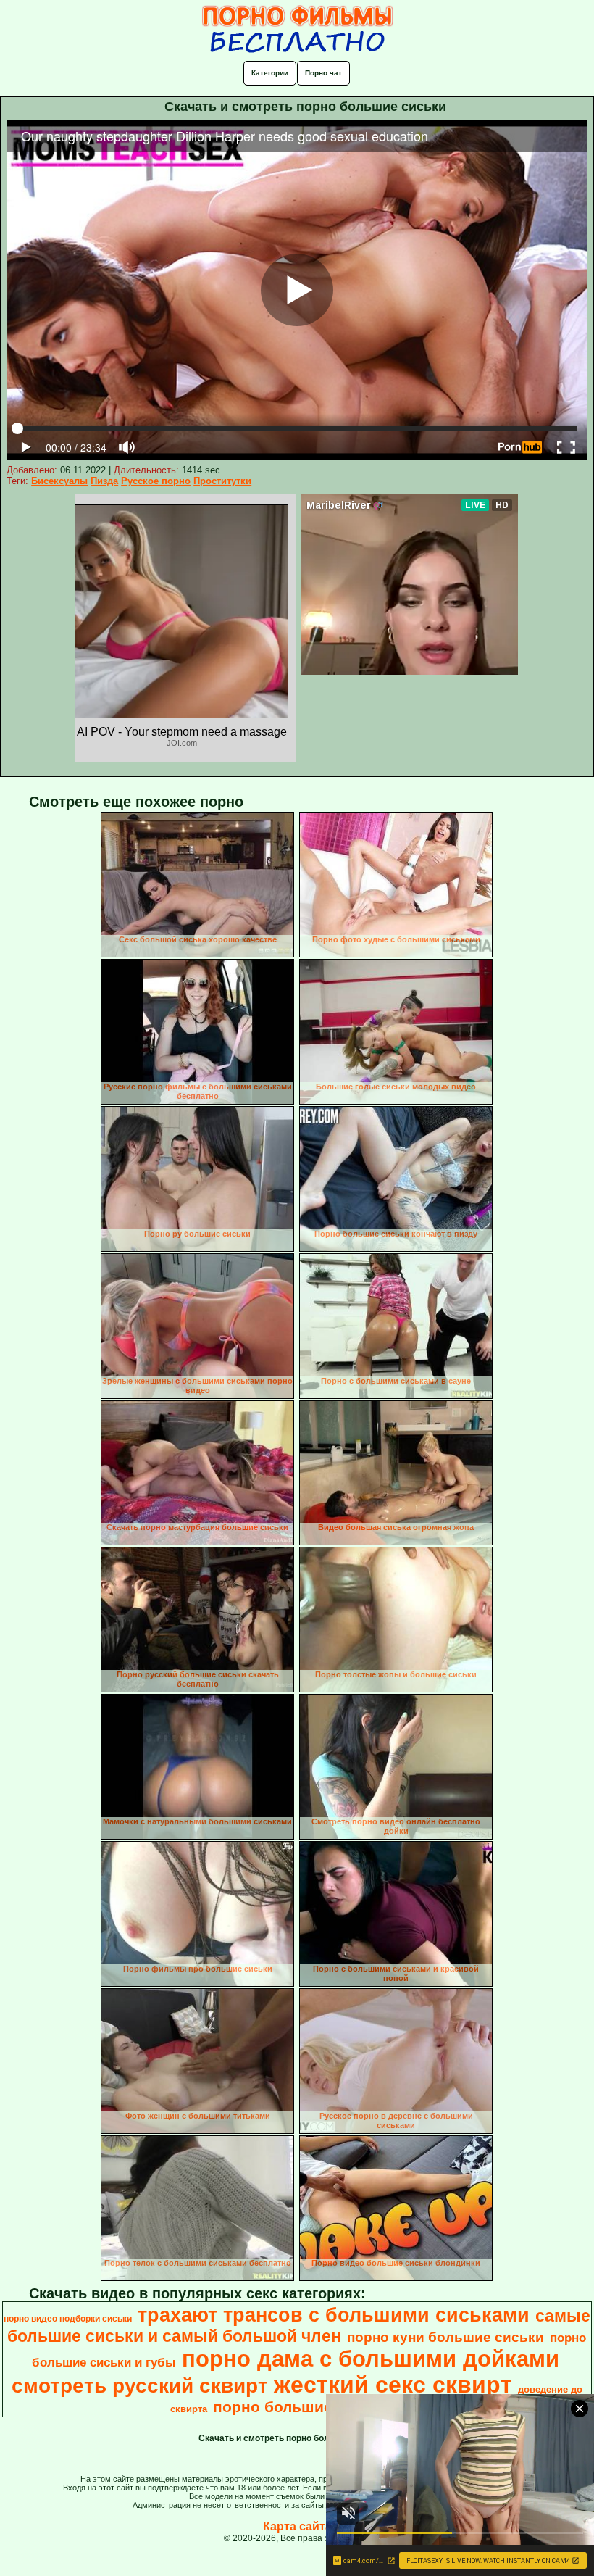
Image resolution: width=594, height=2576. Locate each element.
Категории (270, 73)
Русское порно (156, 481)
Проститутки (222, 481)
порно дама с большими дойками (371, 2359)
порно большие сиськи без (317, 2407)
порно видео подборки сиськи (68, 2319)
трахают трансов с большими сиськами (334, 2315)
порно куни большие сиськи (445, 2337)
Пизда (104, 481)
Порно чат (323, 73)
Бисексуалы (59, 481)
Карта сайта (297, 2526)
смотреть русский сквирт (140, 2386)
